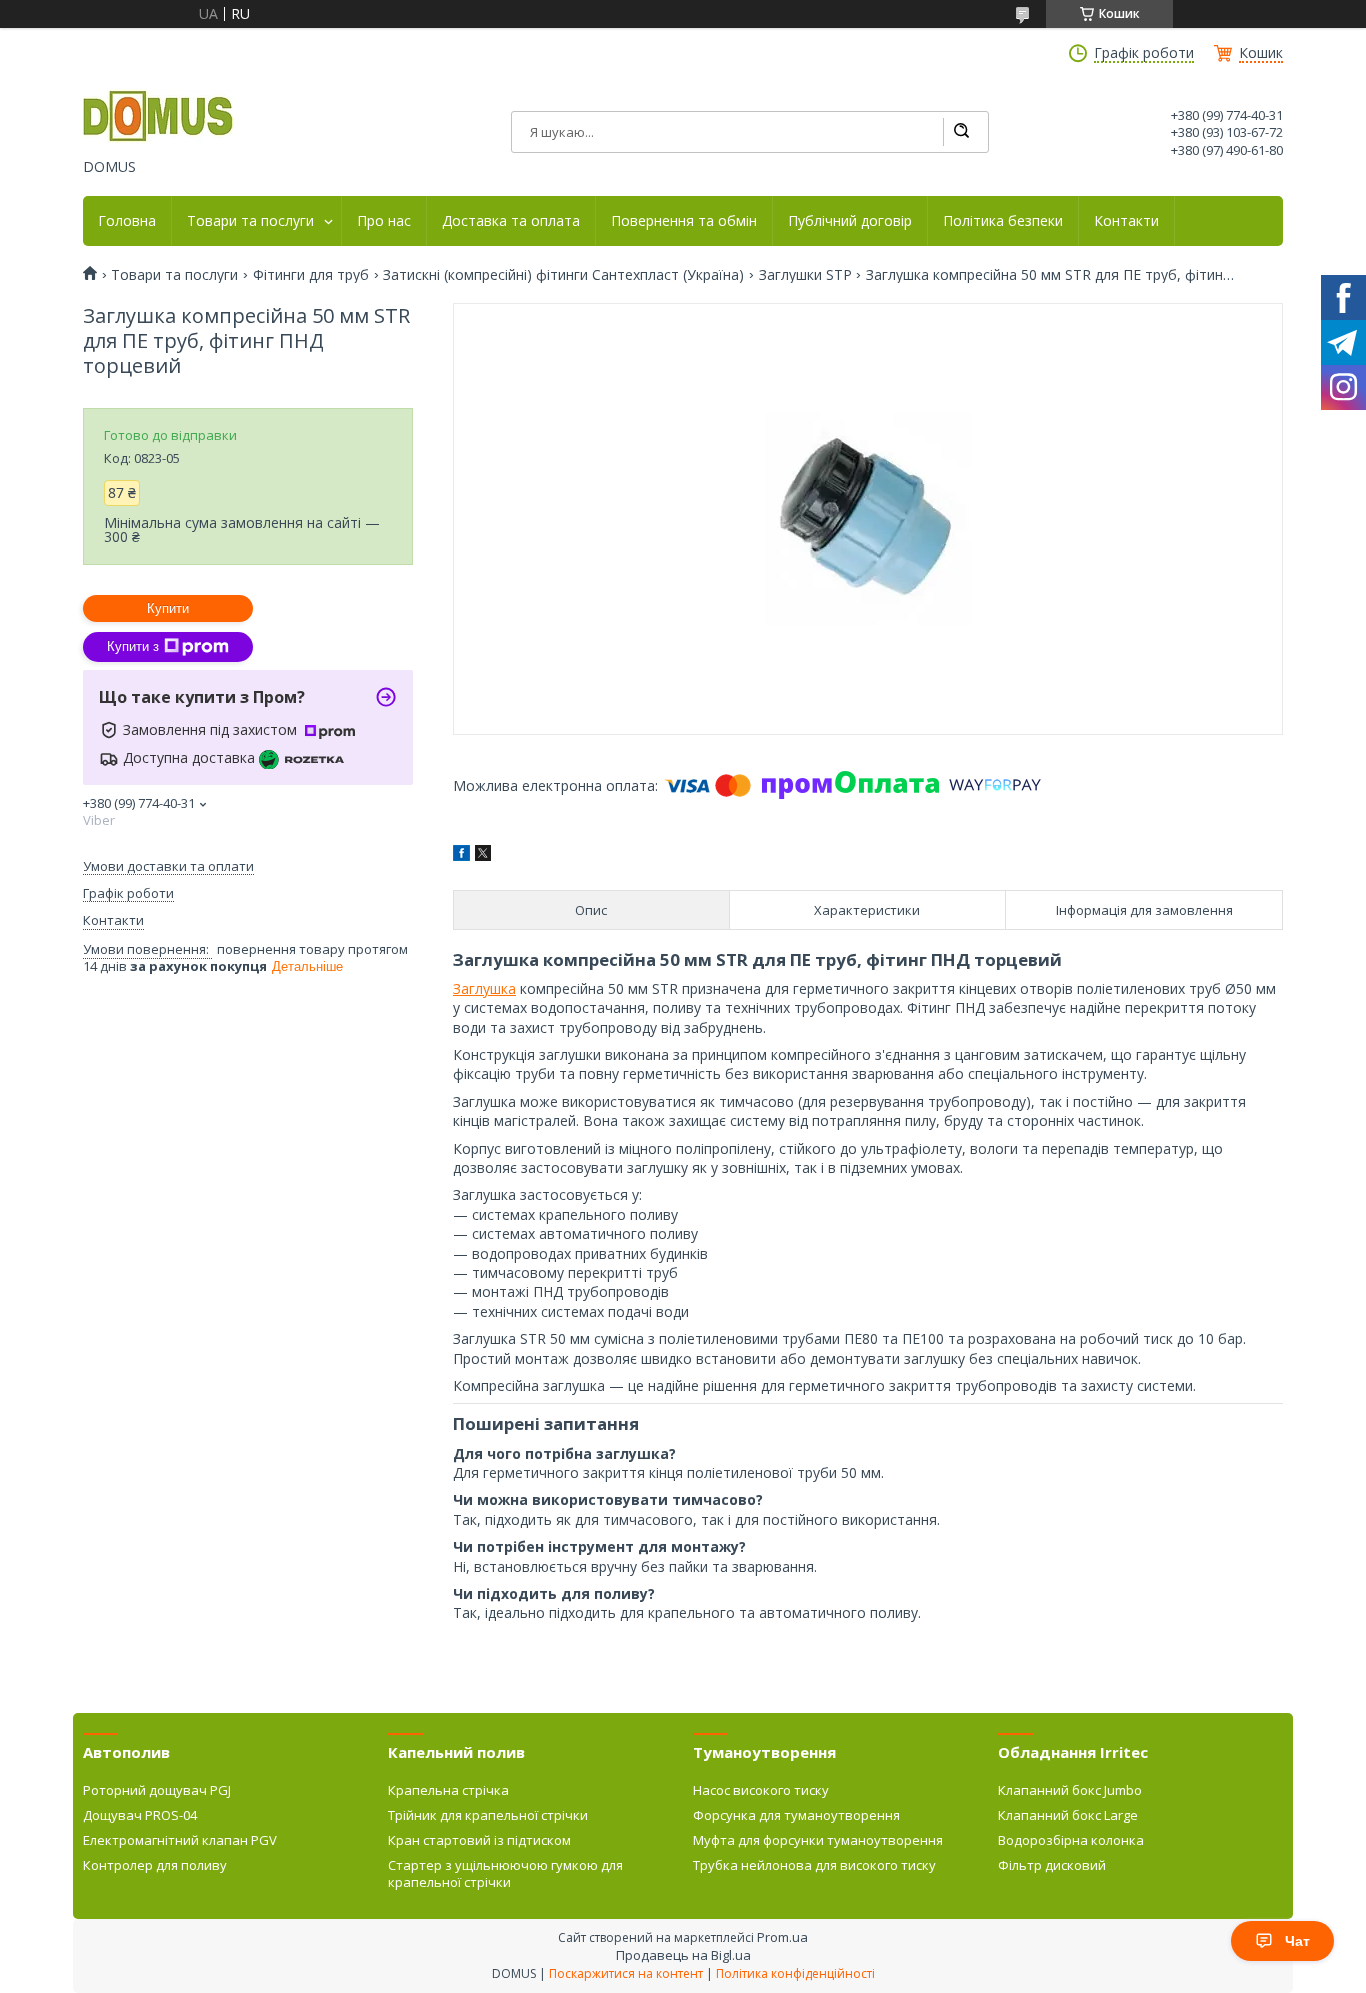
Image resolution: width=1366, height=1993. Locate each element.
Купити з (133, 646)
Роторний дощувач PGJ (157, 1790)
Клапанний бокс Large (1068, 1815)
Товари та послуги (250, 221)
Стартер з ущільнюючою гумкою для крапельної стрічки (505, 1873)
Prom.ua (782, 1937)
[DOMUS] (158, 118)
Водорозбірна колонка (1071, 1840)
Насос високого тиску (761, 1790)
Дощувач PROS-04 (140, 1815)
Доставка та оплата (511, 221)
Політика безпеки (1003, 221)
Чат (1297, 1941)
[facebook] (461, 855)
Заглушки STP (805, 275)
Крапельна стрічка (448, 1790)
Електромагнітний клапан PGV (180, 1840)
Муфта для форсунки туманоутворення (818, 1840)
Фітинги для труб (311, 275)
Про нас (384, 221)
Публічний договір (850, 221)
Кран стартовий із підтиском (479, 1840)
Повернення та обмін (684, 221)
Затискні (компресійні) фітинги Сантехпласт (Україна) (563, 275)
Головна (127, 221)
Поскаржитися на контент (626, 1973)
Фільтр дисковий (1052, 1865)
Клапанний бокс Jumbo (1070, 1790)
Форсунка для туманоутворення (796, 1815)
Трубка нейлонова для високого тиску (814, 1865)
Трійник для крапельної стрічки (488, 1815)
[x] (483, 855)
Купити (168, 608)
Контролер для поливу (155, 1865)
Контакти (1126, 221)
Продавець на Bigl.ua (683, 1955)
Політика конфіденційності (795, 1973)
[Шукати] (961, 132)
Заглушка (484, 988)
